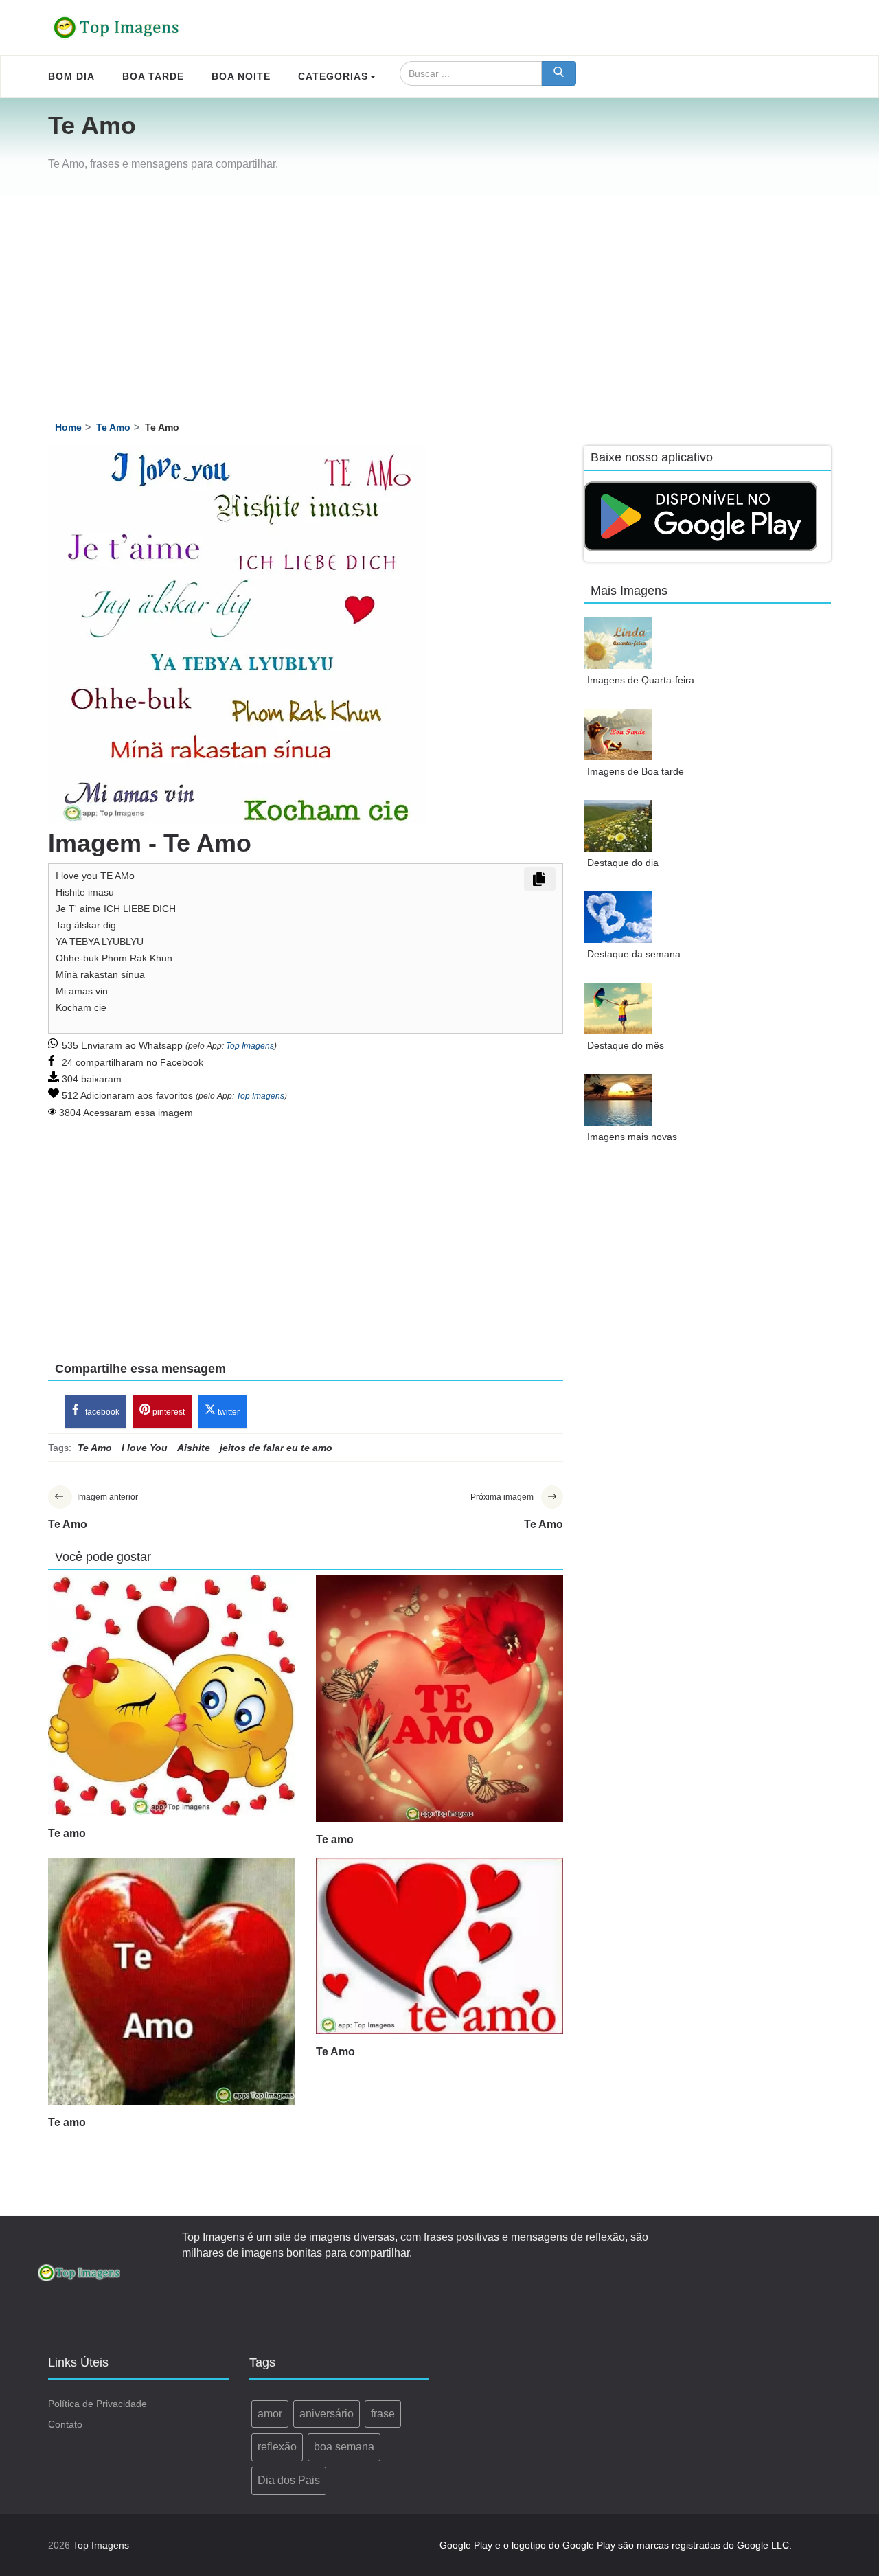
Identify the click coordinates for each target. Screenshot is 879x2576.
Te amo (67, 1833)
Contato (65, 2424)
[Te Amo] (439, 1946)
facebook (101, 1412)
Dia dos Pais (289, 2480)
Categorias (333, 76)
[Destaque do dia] (618, 826)
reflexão (277, 2447)
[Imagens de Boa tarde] (618, 734)
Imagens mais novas (632, 1137)
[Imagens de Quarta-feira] (618, 643)
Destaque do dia (623, 863)
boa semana (344, 2447)
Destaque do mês (626, 1045)
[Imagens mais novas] (618, 1100)
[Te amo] (172, 1695)
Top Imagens (250, 1046)
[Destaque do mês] (618, 1008)
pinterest (168, 1412)
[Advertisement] (439, 299)
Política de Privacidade (98, 2404)
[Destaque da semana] (618, 917)
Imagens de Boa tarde (636, 771)
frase (383, 2414)
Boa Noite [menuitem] (241, 76)
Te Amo (335, 2052)
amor (270, 2414)
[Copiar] (540, 879)
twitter (228, 1412)
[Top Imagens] (117, 27)
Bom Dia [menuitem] (71, 76)
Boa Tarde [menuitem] (153, 76)
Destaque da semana (634, 954)
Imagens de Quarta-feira (641, 680)
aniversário (327, 2414)
